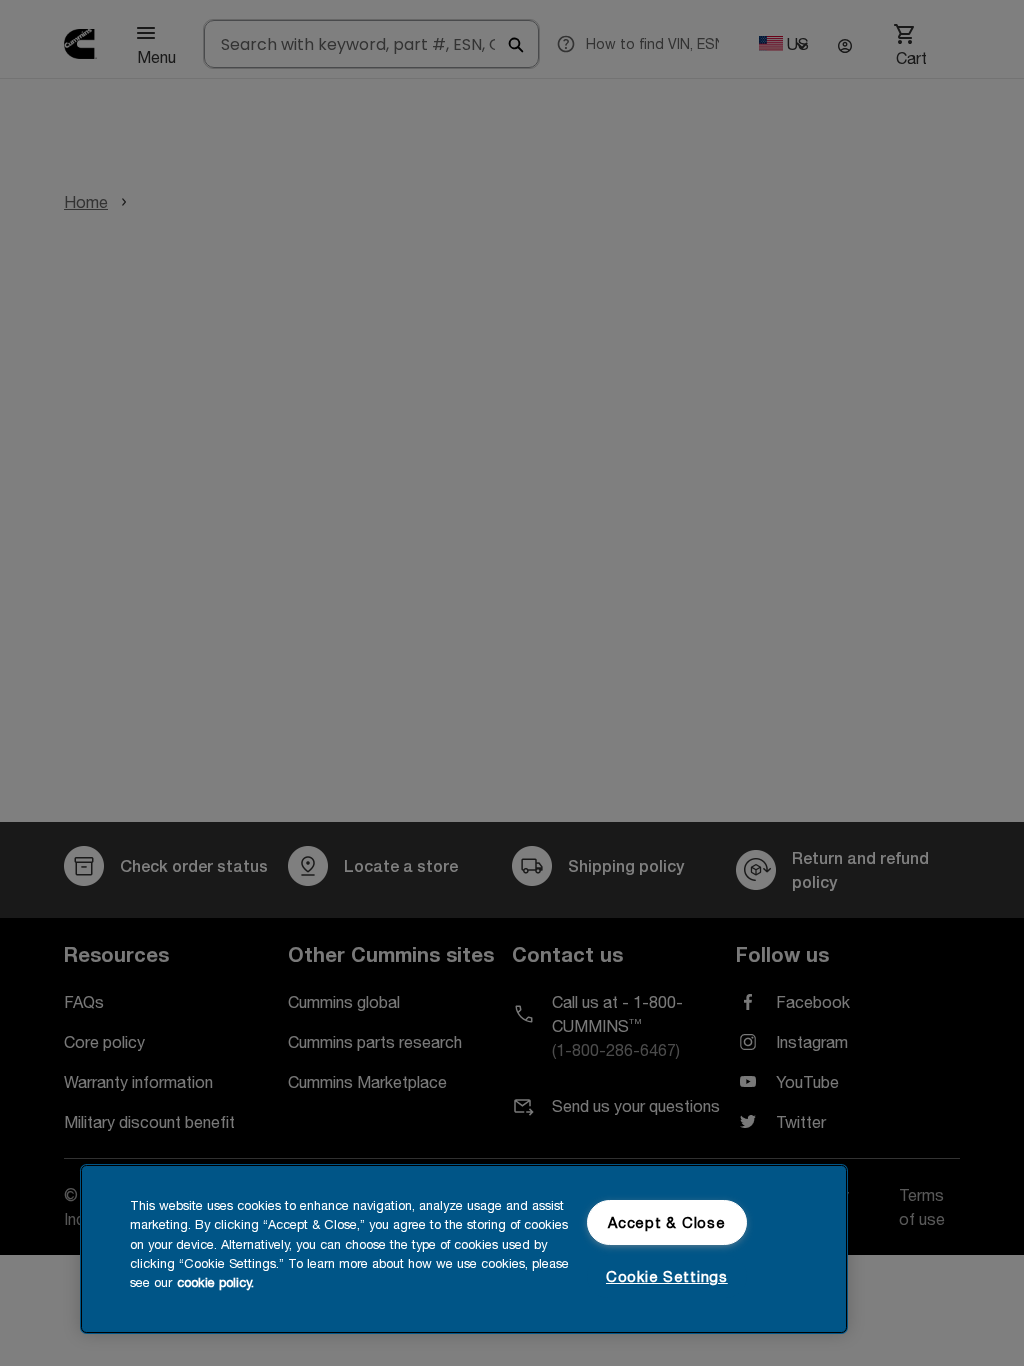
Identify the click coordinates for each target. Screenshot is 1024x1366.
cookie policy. (215, 1282)
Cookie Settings (667, 1276)
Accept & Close (666, 1222)
